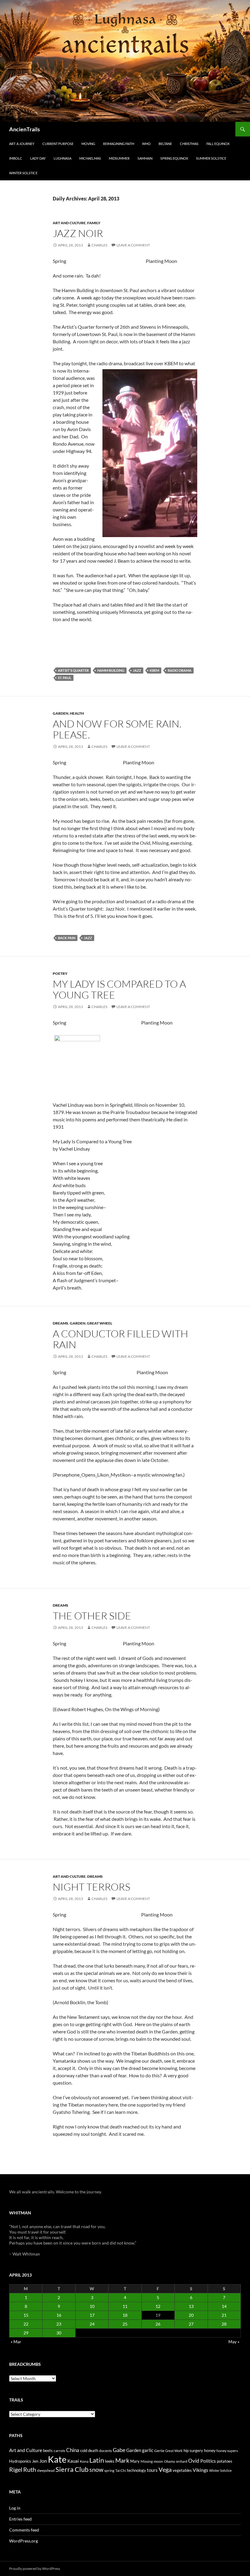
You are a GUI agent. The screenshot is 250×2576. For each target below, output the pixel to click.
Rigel (16, 2470)
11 (125, 2306)
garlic (148, 2450)
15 (26, 2315)
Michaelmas (90, 158)
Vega (165, 2469)
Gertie (159, 2451)
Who (146, 144)
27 (191, 2324)
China (73, 2450)
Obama (170, 2461)
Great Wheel (100, 1323)
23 (59, 2324)
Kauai (73, 2461)
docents (105, 2451)
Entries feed (20, 2519)
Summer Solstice (211, 158)
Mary (135, 2461)
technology (136, 2470)
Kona (84, 2461)
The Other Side (92, 1616)
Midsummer (119, 158)
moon (158, 2461)
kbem (154, 670)
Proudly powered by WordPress (35, 2569)
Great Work (174, 2451)
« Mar (16, 2342)
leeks (110, 2461)
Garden (61, 713)
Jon (43, 2461)
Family (94, 223)
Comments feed (24, 2530)
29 (26, 2333)
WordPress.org (23, 2541)
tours (152, 2470)
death (93, 2451)
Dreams (61, 1323)
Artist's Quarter (73, 670)
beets (48, 2451)
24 (92, 2324)
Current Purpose (58, 144)
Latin (97, 2460)
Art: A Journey (22, 144)
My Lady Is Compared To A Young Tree (119, 989)
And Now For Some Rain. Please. (117, 729)
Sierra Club (72, 2469)
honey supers (227, 2451)
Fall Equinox (218, 144)
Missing (147, 2461)
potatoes (225, 2461)
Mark (122, 2460)
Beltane (165, 144)
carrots (59, 2451)
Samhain (145, 158)
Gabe (119, 2450)
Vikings (200, 2470)
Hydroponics (20, 2461)
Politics (208, 2461)
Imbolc (16, 158)
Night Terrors (91, 1887)
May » (234, 2342)
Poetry (60, 973)
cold (84, 2450)
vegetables (182, 2470)
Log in (15, 2508)
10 (92, 2306)
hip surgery (193, 2450)
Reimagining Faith (119, 144)
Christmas (189, 144)
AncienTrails (25, 129)
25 (125, 2324)
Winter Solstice (23, 173)
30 (59, 2333)
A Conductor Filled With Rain (120, 1339)
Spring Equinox (174, 158)
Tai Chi (121, 2470)
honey (210, 2450)
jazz (137, 670)
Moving (88, 144)
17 (92, 2315)
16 (59, 2315)
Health (77, 713)
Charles (99, 245)
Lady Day (38, 158)
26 (158, 2324)
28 (224, 2324)
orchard (182, 2461)
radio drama (180, 670)
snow (96, 2470)
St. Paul (65, 678)
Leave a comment (133, 245)
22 (26, 2324)
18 (125, 2315)
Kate (57, 2459)
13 (191, 2306)
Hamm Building (111, 670)
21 (224, 2315)
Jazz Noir (78, 233)
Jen (35, 2461)
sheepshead (46, 2470)
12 (158, 2306)
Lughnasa (62, 158)
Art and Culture (69, 223)
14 (224, 2306)
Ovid (194, 2461)
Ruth (30, 2470)
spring (109, 2470)
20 (191, 2315)
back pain (67, 938)
